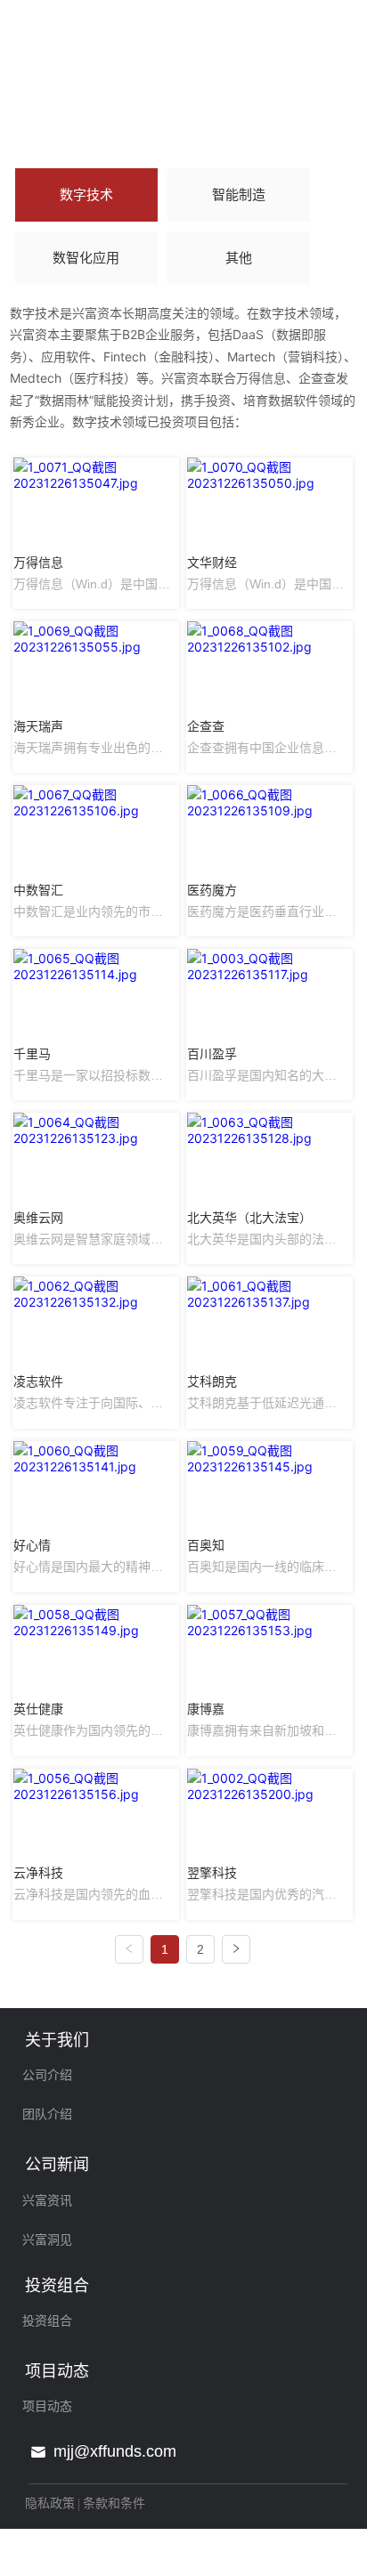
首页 (26, 122)
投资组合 (85, 122)
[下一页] (236, 1949)
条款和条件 (114, 2503)
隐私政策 (50, 2503)
